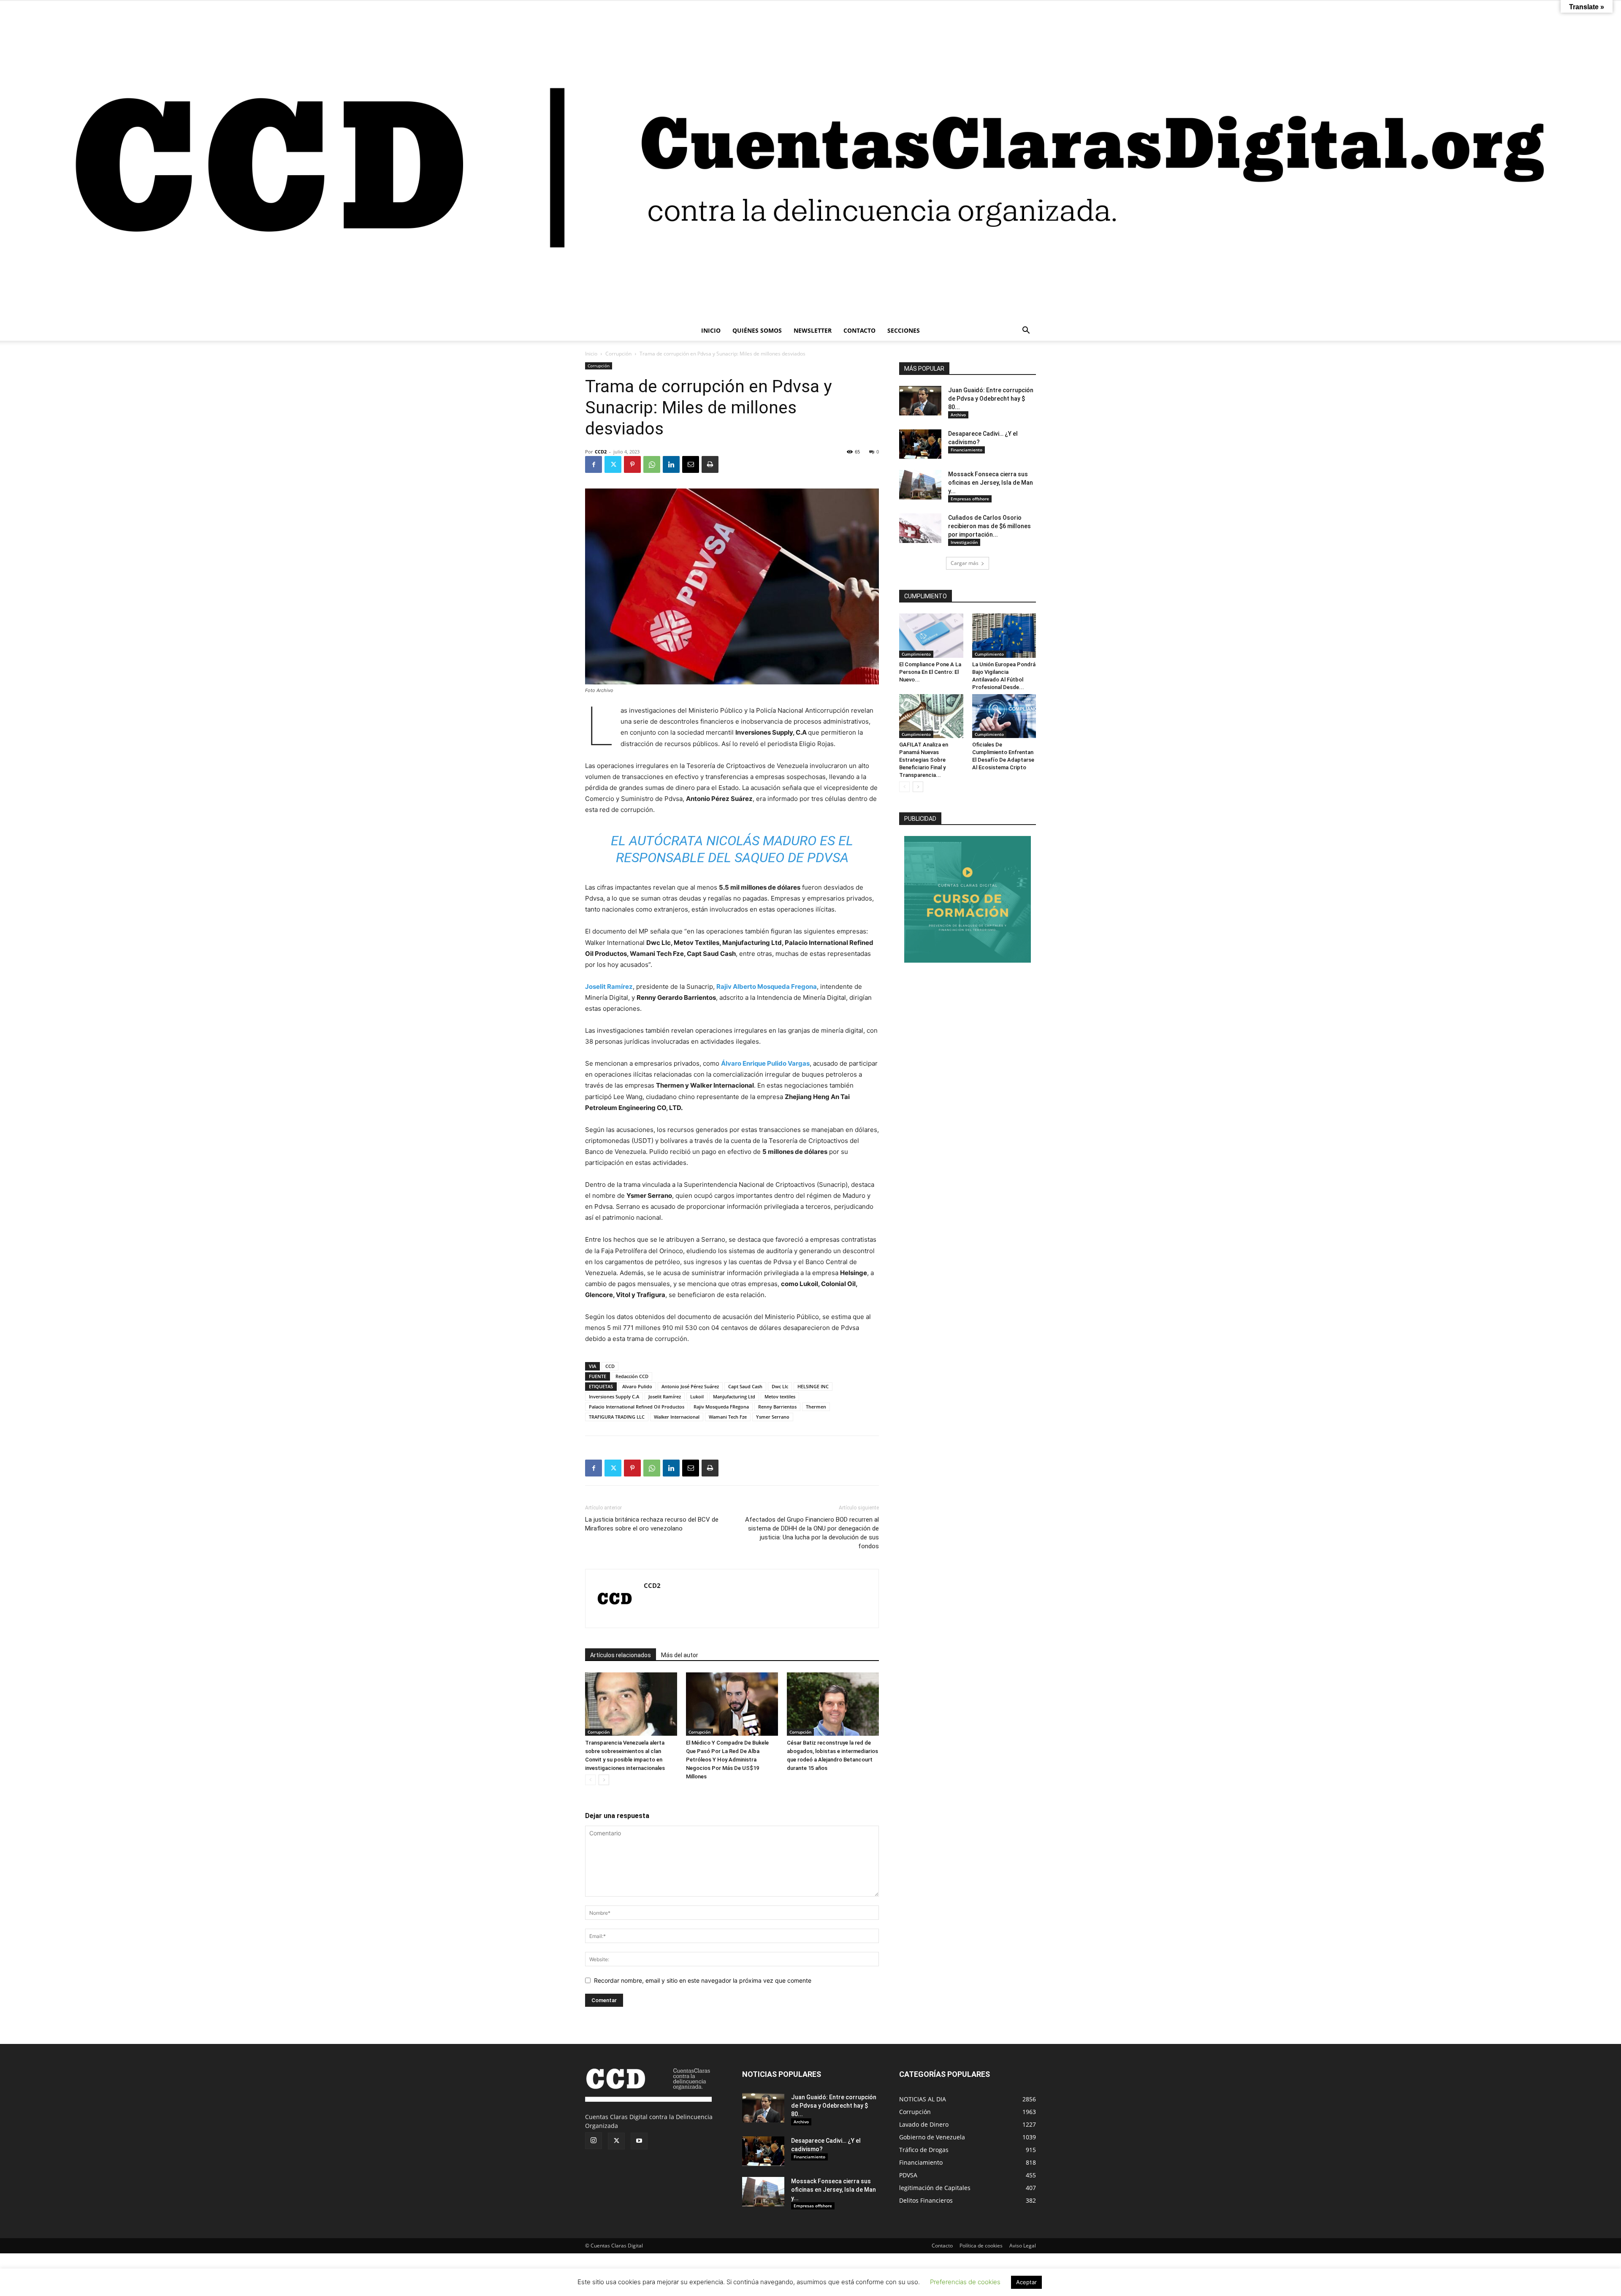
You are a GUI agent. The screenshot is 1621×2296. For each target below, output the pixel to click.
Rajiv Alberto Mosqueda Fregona (767, 987)
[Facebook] (594, 464)
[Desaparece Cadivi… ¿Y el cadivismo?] (920, 444)
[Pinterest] (632, 464)
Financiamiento (966, 450)
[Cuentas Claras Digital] (810, 161)
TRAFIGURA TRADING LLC (617, 1417)
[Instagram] (594, 2141)
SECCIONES (904, 330)
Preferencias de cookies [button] (965, 2282)
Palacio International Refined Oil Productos (637, 1407)
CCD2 (601, 452)
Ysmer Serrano (773, 1417)
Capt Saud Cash (745, 1386)
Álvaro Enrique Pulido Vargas (765, 1063)
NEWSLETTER (813, 330)
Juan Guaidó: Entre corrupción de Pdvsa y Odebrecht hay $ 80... (991, 399)
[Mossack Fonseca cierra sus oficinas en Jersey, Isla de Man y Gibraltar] (920, 485)
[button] (1026, 331)
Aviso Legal (1023, 2246)
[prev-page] (590, 1780)
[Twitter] (613, 464)
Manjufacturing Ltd (734, 1396)
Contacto (942, 2246)
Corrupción (618, 354)
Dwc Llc (780, 1386)
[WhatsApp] (652, 464)
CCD (610, 1366)
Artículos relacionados (621, 1655)
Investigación (964, 542)
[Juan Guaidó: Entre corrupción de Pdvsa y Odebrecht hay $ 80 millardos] (920, 401)
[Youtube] (639, 2141)
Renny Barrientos (777, 1407)
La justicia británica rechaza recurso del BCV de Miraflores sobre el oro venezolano (652, 1524)
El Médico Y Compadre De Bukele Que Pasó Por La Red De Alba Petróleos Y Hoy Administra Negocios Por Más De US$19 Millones (727, 1760)
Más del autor (680, 1655)
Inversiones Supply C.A (614, 1396)
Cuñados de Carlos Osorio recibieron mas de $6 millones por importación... (989, 526)
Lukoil (697, 1396)
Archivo (958, 415)
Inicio (591, 354)
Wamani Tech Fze (728, 1417)
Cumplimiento (916, 654)
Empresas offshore (970, 499)
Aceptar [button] (1026, 2282)
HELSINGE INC (813, 1386)
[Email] (691, 464)
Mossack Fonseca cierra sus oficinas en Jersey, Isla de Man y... (991, 483)
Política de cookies (981, 2246)
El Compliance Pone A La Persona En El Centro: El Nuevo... (930, 672)
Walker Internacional (677, 1417)
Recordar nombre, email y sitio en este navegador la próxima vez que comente (703, 1980)
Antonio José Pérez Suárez (690, 1386)
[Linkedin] (671, 464)
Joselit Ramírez (609, 987)
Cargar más (965, 563)
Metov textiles (780, 1396)
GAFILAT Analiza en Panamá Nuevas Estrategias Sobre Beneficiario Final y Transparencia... (924, 760)
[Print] (710, 464)
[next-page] (604, 1780)
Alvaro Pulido (637, 1386)
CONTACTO (859, 330)
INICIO (711, 330)
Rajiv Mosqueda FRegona (721, 1407)
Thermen (816, 1407)
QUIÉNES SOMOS (757, 330)
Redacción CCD (632, 1376)
